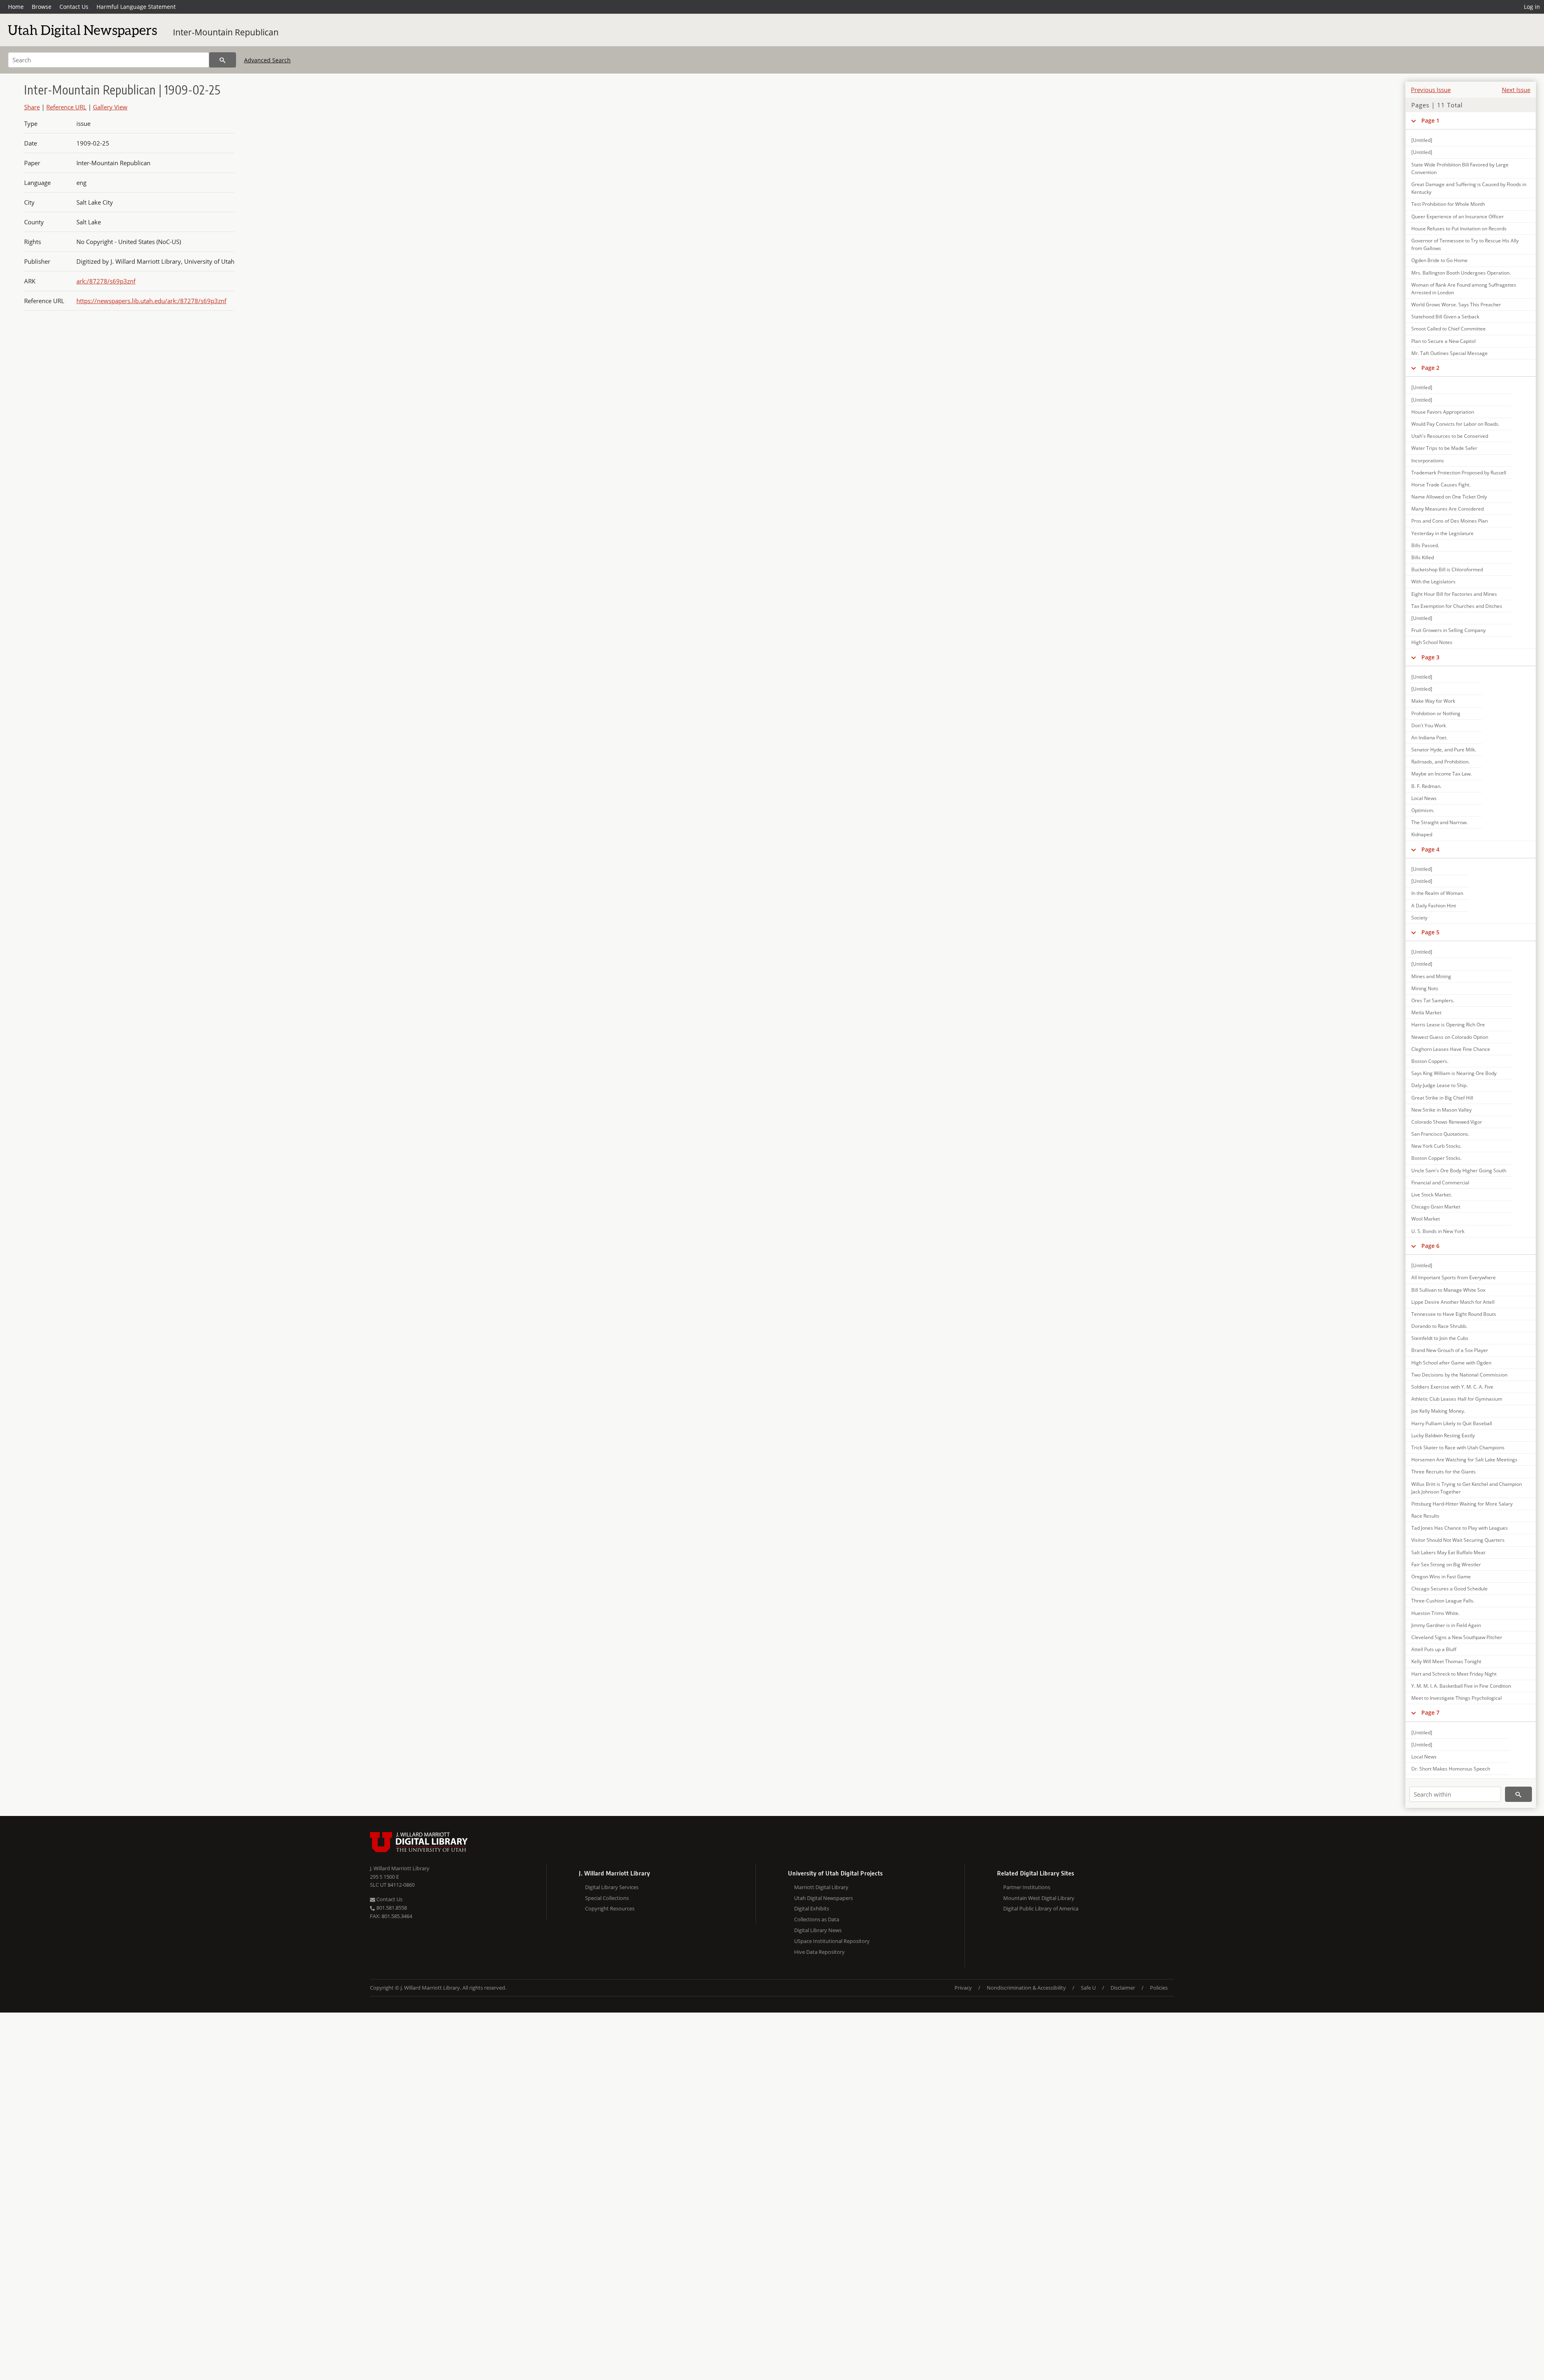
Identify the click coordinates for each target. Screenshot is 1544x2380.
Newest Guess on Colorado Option (1450, 1037)
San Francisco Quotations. (1440, 1134)
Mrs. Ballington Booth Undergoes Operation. (1461, 273)
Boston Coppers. (1430, 1061)
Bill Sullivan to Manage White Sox (1448, 1290)
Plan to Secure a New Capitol (1443, 341)
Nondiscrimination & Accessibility (1026, 1988)
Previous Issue (1431, 90)
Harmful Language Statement (136, 7)
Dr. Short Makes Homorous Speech (1451, 1769)
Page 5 (1430, 932)
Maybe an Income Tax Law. (1441, 774)
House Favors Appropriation (1443, 412)
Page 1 (1430, 120)
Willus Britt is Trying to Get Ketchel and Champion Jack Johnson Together (1467, 1488)
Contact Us (74, 7)
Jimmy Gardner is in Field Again (1446, 1625)
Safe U (1088, 1988)
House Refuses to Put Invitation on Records (1459, 229)
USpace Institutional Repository (832, 1941)
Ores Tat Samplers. (1433, 1000)
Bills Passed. (1425, 545)
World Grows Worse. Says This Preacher (1456, 305)
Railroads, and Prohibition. (1440, 762)
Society (1419, 918)
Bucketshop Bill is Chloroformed (1447, 569)
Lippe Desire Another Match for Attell (1453, 1302)
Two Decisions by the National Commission (1459, 1375)
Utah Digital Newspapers (823, 1898)
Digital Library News (818, 1930)
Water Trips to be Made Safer (1444, 448)
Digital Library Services (612, 1887)
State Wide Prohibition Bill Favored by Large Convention (1460, 168)
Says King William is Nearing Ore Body (1454, 1073)
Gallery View (110, 107)
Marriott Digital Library (821, 1887)
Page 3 (1430, 657)
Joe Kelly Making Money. (1438, 1411)
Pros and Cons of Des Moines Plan (1450, 521)
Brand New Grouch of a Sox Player (1450, 1350)
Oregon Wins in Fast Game (1441, 1577)
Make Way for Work (1433, 701)
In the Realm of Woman (1437, 893)
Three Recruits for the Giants (1443, 1472)
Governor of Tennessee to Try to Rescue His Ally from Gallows (1465, 244)
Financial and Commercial (1440, 1183)
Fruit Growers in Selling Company (1449, 630)
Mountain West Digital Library (1039, 1898)
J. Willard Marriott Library (400, 1868)
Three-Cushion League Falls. (1443, 1601)
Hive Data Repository (819, 1952)
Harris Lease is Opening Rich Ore (1448, 1025)
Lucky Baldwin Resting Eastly (1443, 1435)
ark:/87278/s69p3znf (106, 281)
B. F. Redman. (1426, 786)
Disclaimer (1123, 1988)
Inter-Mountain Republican (226, 32)
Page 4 (1430, 849)
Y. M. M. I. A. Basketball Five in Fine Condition (1461, 1686)
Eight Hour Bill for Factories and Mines (1454, 594)
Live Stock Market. (1432, 1195)
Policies (1159, 1988)
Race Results (1425, 1516)
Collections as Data (817, 1919)
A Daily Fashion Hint (1434, 906)
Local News (1424, 798)
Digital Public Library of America (1041, 1908)
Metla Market (1426, 1013)
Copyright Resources (610, 1908)
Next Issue (1516, 90)
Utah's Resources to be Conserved (1450, 436)
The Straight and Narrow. (1439, 822)
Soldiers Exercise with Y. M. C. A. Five (1452, 1387)
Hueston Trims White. (1435, 1613)
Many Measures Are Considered (1447, 509)
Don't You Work (1429, 725)
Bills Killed (1423, 557)
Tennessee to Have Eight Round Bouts (1454, 1314)
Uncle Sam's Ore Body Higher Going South (1459, 1171)
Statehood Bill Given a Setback (1445, 317)
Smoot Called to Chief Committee (1449, 329)
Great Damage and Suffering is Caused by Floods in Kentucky (1469, 188)
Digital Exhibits (812, 1908)
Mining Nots (1425, 988)
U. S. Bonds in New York (1438, 1231)
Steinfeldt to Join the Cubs (1440, 1338)
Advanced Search (267, 60)
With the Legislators (1433, 582)
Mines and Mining (1431, 976)
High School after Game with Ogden (1451, 1363)
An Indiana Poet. (1429, 738)
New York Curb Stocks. (1436, 1146)
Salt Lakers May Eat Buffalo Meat (1448, 1552)
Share (32, 107)
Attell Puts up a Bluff (1434, 1649)
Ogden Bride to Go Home (1439, 260)
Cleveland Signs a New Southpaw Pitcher (1457, 1637)
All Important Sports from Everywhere (1454, 1277)
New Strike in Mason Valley (1441, 1110)
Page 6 (1430, 1246)
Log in (1532, 7)
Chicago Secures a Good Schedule (1450, 1589)
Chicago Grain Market (1436, 1207)
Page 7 (1430, 1712)
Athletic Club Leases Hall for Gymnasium (1457, 1399)
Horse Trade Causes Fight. (1441, 485)
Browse (42, 7)
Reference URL (66, 107)
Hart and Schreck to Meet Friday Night (1454, 1674)
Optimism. (1423, 810)
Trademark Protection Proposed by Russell (1459, 473)
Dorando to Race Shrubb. (1439, 1326)
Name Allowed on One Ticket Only (1449, 497)
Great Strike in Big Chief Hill (1442, 1098)
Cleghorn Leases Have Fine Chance (1451, 1049)
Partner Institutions (1027, 1887)
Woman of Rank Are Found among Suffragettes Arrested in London (1464, 289)
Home (16, 7)
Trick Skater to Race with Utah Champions (1458, 1447)
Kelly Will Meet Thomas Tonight (1446, 1661)
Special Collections (607, 1898)
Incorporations (1428, 461)
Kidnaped (1422, 834)
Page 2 (1430, 368)
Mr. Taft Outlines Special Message (1450, 353)
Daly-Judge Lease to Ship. (1439, 1085)
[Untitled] (1422, 140)
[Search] (223, 60)
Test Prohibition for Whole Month (1448, 204)
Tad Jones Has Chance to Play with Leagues (1460, 1528)
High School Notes (1432, 642)
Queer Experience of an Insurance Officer (1458, 216)
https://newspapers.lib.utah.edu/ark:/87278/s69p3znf (151, 301)
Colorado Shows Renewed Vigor (1447, 1122)
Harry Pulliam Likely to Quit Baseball (1452, 1423)
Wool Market (1426, 1219)
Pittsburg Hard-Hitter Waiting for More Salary (1462, 1504)
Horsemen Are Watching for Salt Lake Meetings (1464, 1460)
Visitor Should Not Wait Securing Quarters (1458, 1540)
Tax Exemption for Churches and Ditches (1457, 606)
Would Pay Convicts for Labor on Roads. (1455, 424)
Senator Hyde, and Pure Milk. (1444, 750)
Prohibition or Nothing (1436, 713)
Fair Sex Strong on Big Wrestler (1446, 1564)
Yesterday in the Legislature (1442, 533)
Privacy (963, 1988)
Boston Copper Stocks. (1436, 1158)
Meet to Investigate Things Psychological (1457, 1698)
